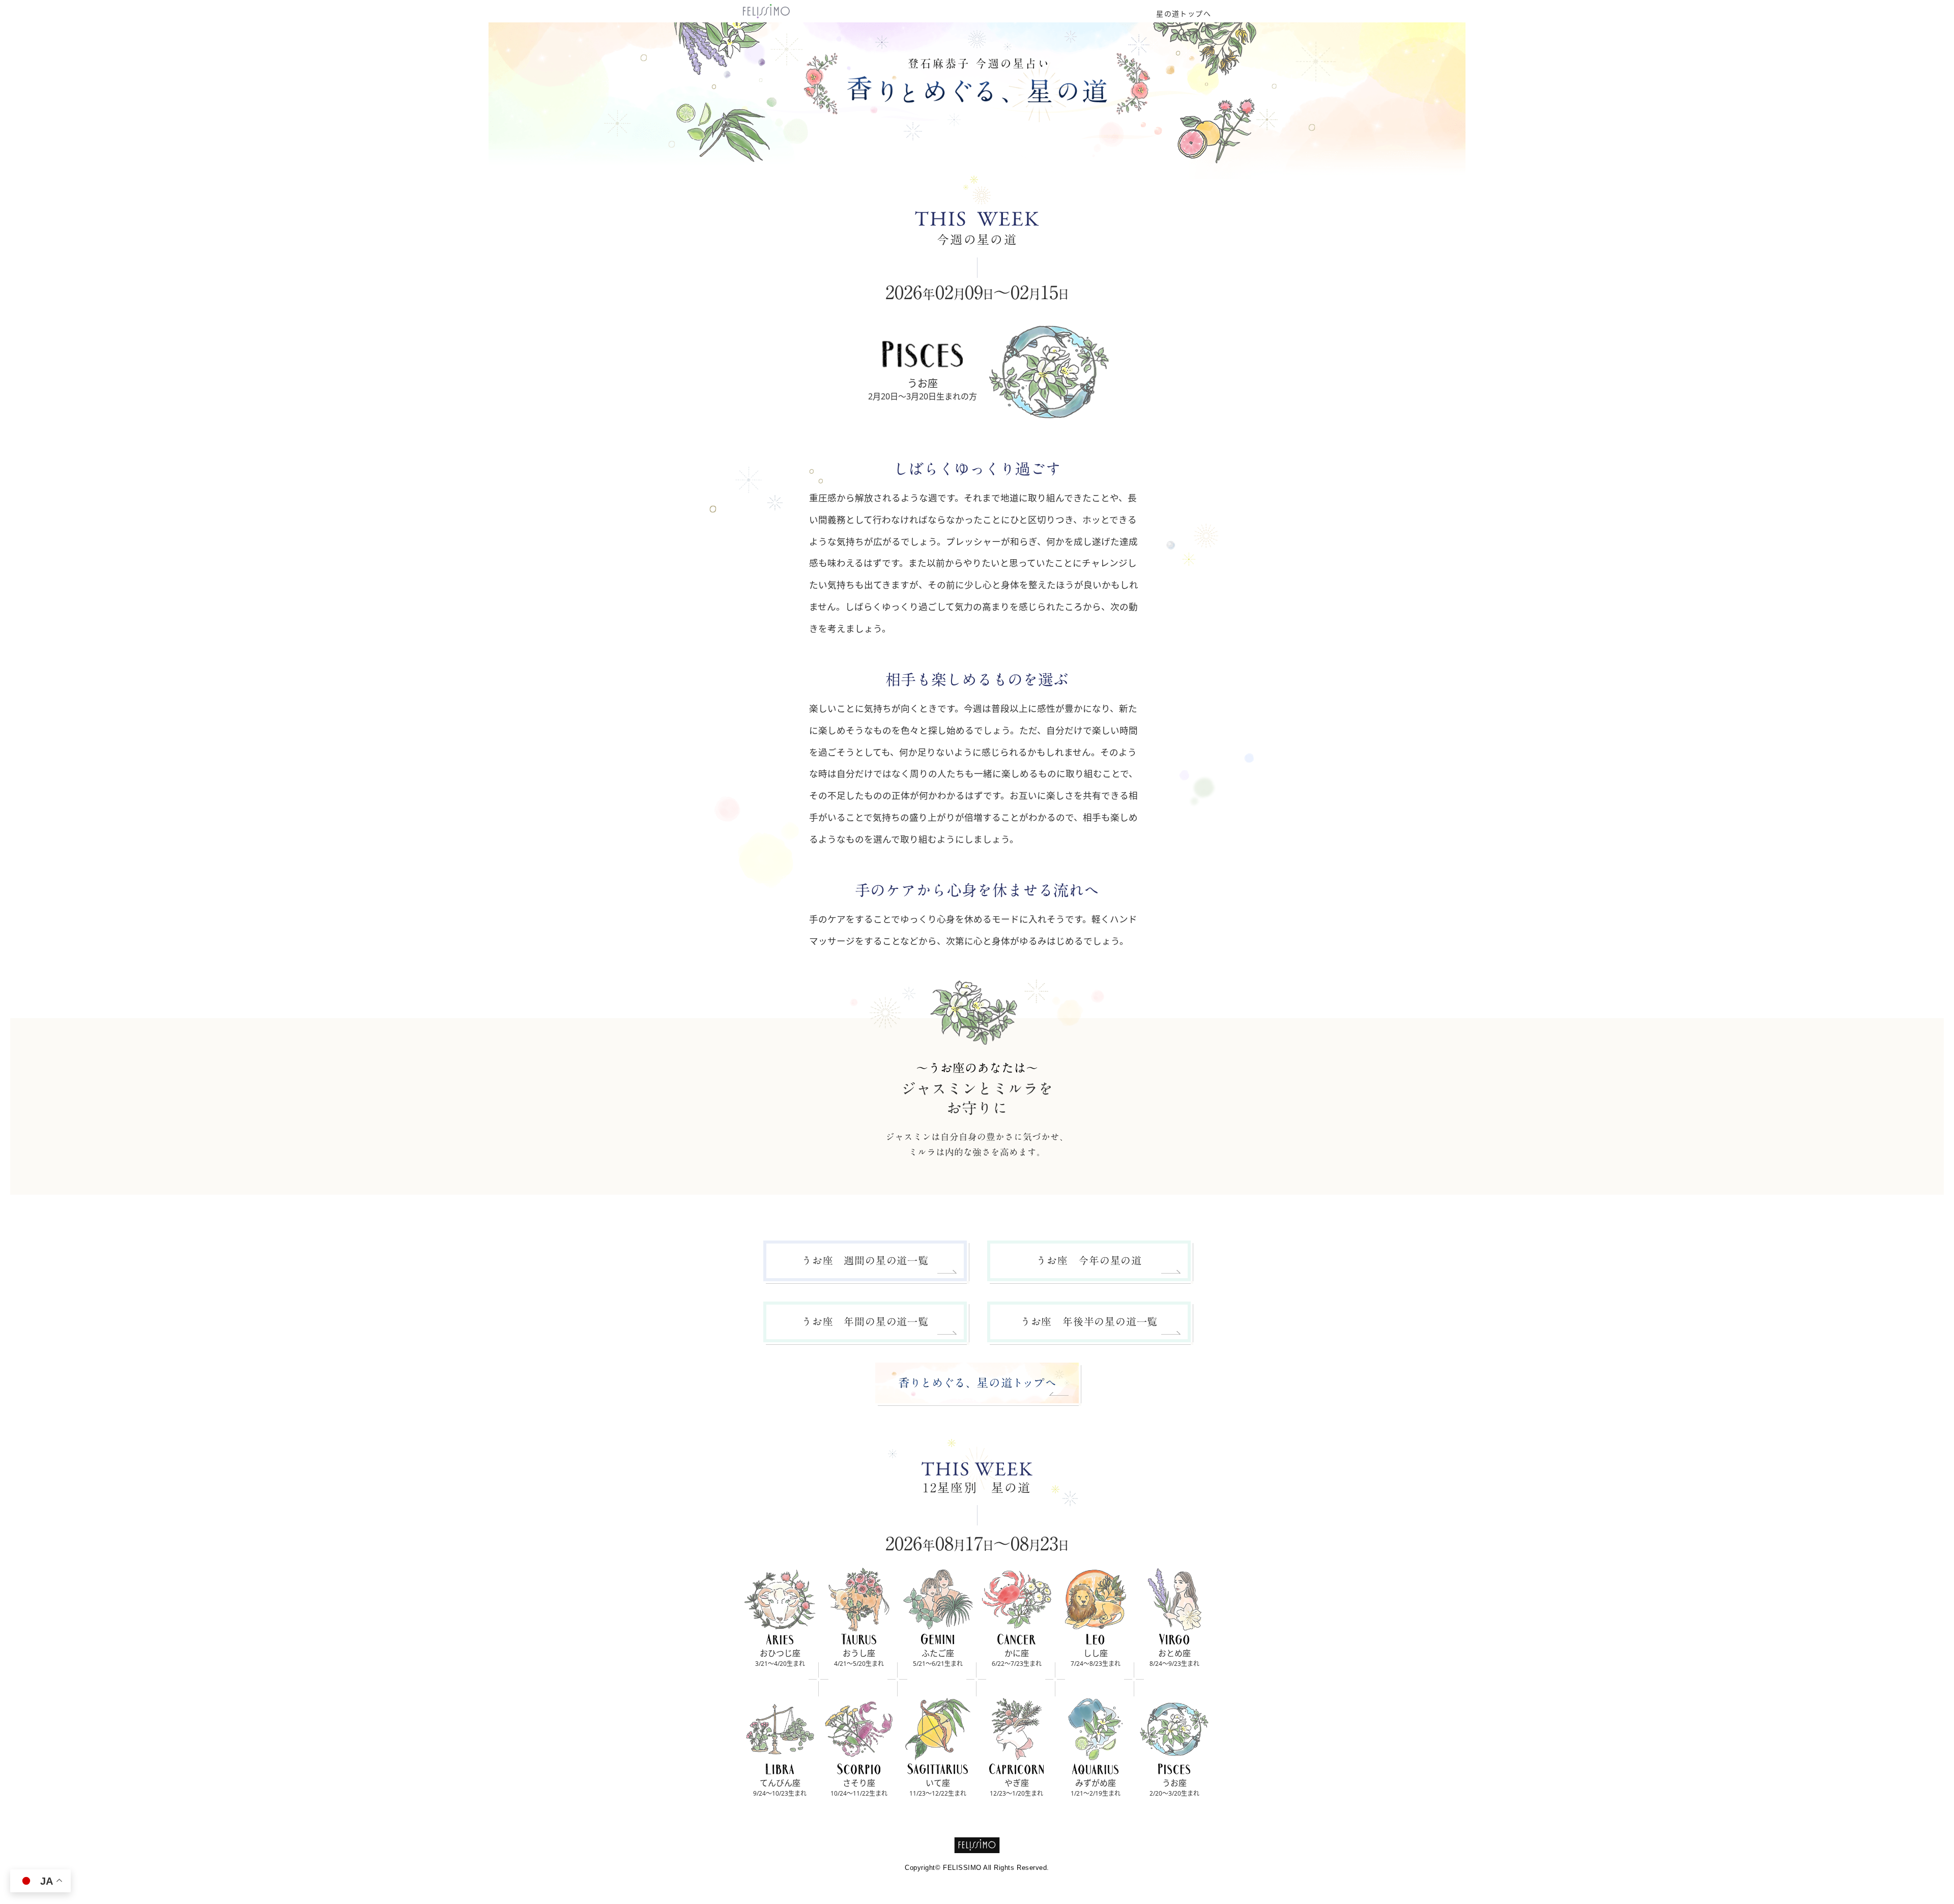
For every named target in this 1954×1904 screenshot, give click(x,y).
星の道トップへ (1184, 14)
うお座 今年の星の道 (1089, 1260)
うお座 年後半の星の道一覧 (1089, 1321)
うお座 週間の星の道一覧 (865, 1260)
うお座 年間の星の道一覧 (865, 1321)
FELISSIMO (977, 1845)
